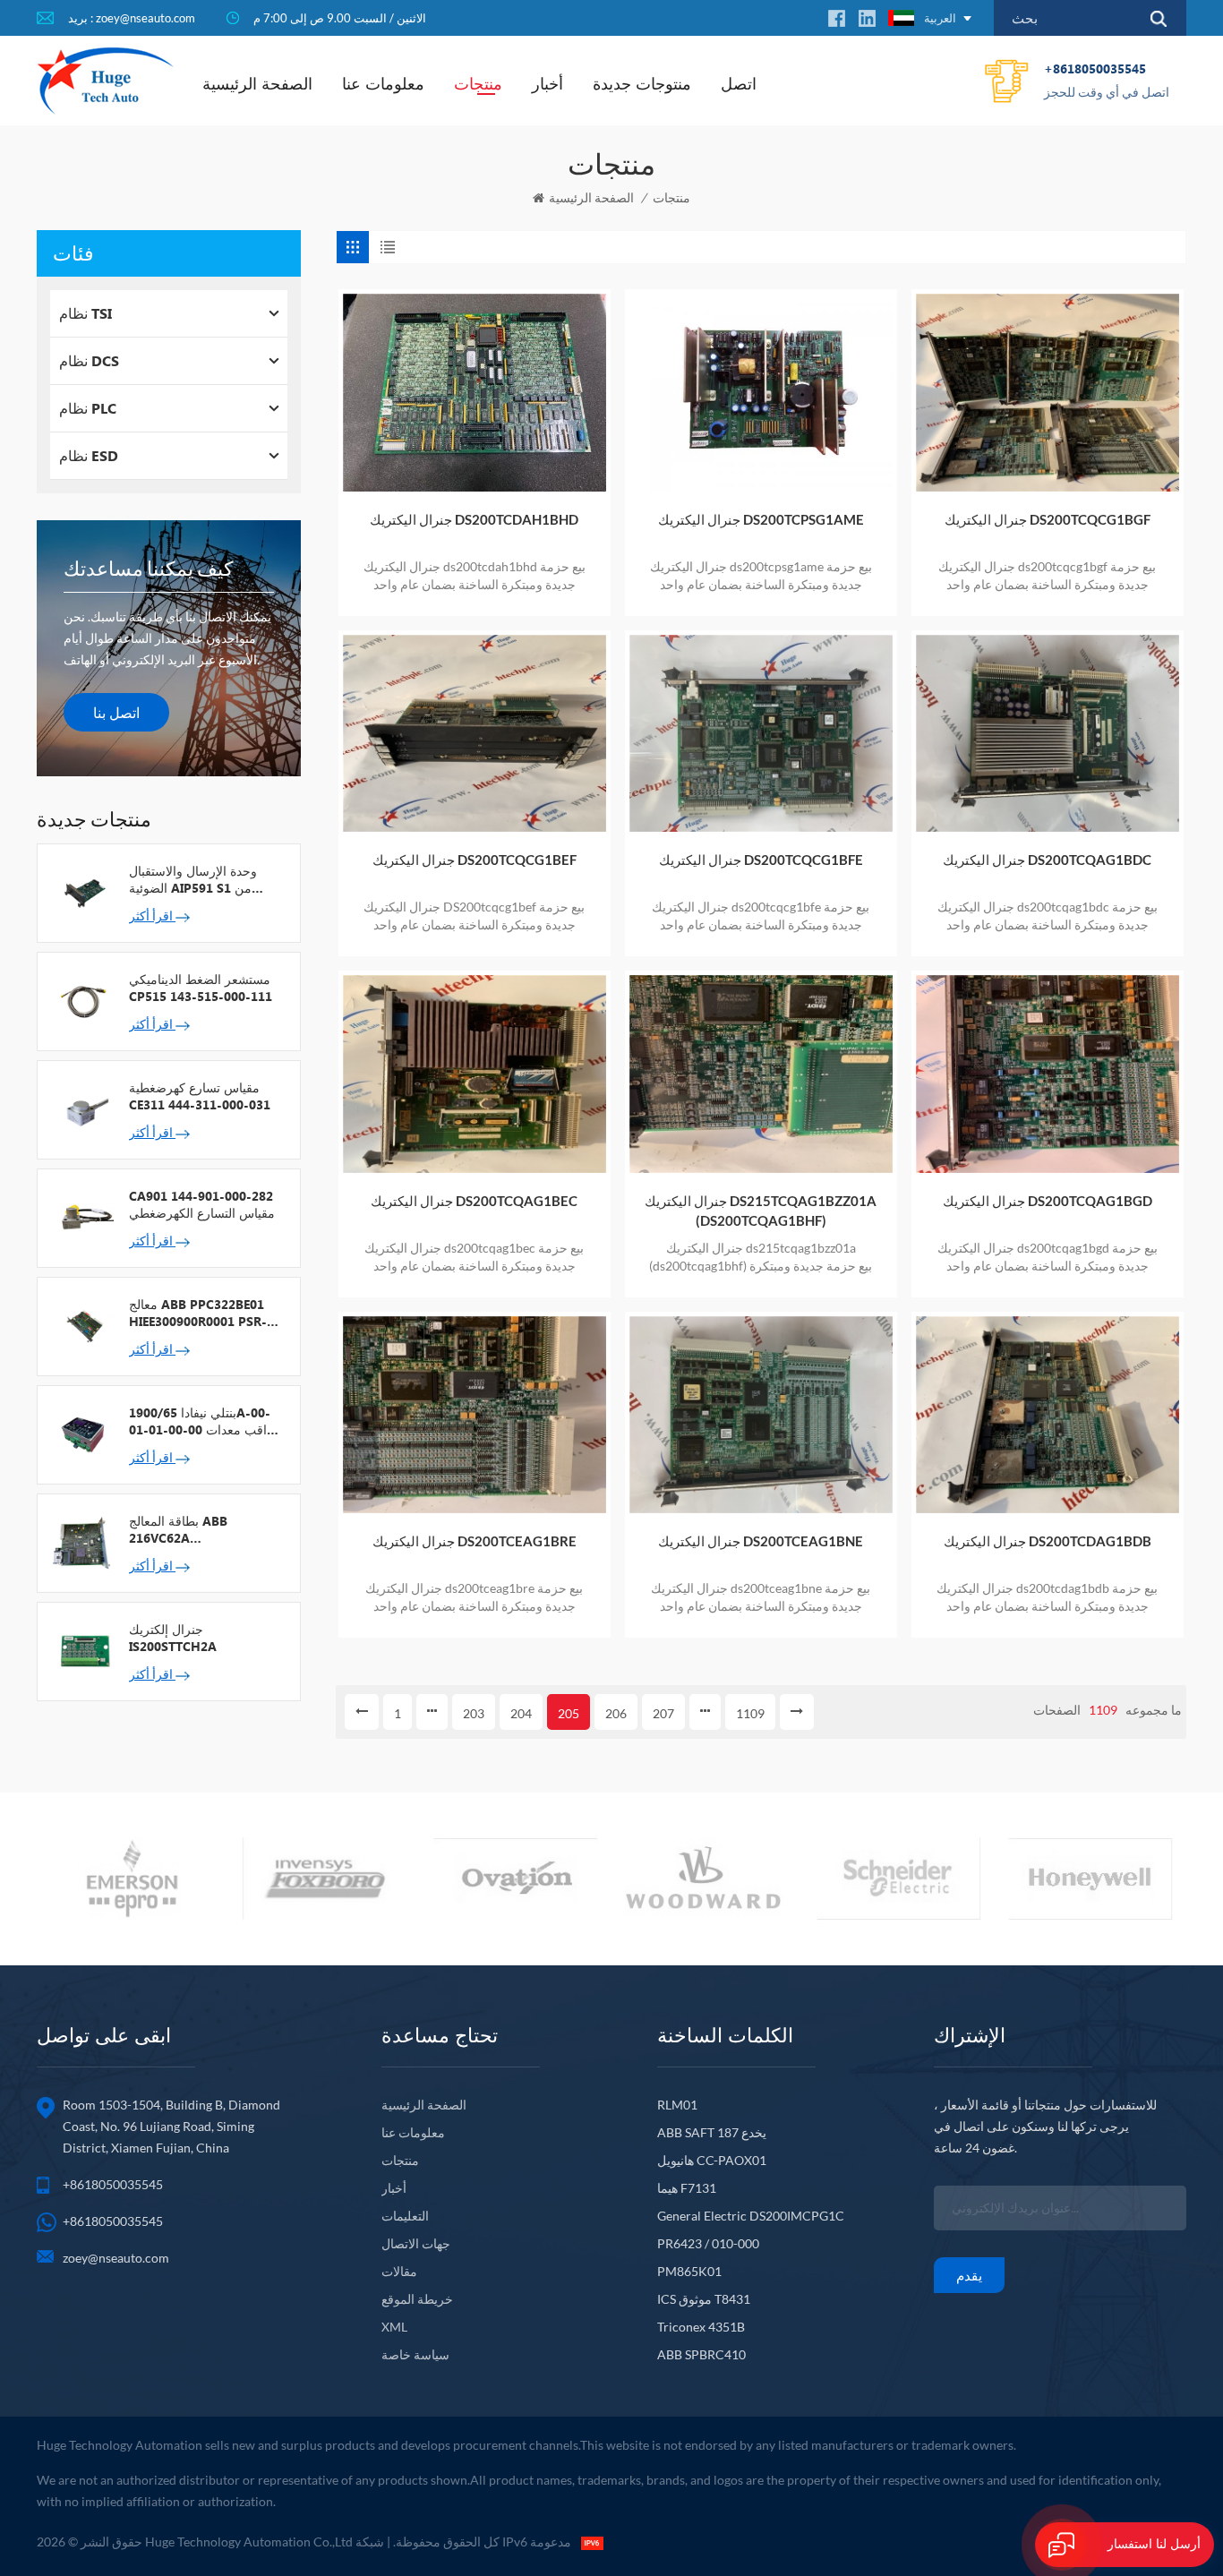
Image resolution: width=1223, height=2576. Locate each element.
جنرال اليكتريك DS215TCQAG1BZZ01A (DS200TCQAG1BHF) (761, 1211)
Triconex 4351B (701, 2327)
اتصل (739, 83)
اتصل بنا (116, 712)
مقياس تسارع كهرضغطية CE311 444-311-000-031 (200, 1096)
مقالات (399, 2271)
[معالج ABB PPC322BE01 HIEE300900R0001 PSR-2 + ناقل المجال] (83, 1325)
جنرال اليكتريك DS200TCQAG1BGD (1048, 1201)
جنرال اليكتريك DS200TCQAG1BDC (1047, 860)
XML (394, 2327)
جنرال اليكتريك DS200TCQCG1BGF (1048, 519)
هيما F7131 (687, 2188)
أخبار (547, 83)
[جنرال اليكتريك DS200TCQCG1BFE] (761, 734)
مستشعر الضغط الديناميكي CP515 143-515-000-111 (201, 988)
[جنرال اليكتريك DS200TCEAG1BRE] (475, 1415)
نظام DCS (89, 360)
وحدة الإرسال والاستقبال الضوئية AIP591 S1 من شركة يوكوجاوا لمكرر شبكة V (202, 879)
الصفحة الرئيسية (257, 83)
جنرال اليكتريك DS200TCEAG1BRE (475, 1541)
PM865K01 (689, 2271)
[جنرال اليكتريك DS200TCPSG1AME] (761, 393)
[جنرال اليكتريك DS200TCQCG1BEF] (475, 734)
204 (521, 1713)
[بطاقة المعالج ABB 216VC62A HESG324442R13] (83, 1542)
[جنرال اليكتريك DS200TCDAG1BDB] (1048, 1415)
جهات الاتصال (416, 2243)
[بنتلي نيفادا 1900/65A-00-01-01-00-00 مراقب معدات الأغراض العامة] (83, 1433)
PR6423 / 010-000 (708, 2243)
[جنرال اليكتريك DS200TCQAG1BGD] (1048, 1074)
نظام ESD (89, 455)
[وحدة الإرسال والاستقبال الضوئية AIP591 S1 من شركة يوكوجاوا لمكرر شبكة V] (83, 892)
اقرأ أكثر (152, 916)
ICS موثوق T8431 (704, 2299)
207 (663, 1713)
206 (616, 1713)
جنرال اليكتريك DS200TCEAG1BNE (761, 1541)
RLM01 (677, 2105)
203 (474, 1713)
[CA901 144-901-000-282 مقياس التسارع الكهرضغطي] (83, 1217)
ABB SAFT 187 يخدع (712, 2132)
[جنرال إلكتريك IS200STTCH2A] (83, 1650)
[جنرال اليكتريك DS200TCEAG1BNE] (761, 1415)
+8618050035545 (1107, 80)
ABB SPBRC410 (701, 2354)
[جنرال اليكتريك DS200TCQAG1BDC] (1048, 734)
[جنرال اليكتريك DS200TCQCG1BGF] (1048, 393)
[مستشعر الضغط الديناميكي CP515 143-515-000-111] (83, 1000)
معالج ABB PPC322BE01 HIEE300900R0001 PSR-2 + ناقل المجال (201, 1313)
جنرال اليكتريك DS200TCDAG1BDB (1048, 1541)
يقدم (969, 2275)
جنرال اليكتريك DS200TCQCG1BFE (761, 860)
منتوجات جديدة (642, 83)
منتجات (478, 83)
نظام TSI (86, 313)
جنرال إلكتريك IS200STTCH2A (173, 1638)
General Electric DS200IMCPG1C (751, 2216)
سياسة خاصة (415, 2354)
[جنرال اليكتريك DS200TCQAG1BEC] (475, 1074)
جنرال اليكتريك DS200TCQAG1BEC (474, 1201)
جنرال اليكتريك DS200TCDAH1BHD (474, 519)
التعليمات (405, 2216)
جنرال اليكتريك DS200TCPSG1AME (761, 519)
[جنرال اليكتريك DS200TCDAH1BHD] (475, 393)
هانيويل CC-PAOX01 (712, 2160)
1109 (750, 1713)
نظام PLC (88, 408)
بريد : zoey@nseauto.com (132, 18)
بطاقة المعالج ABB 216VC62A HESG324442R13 (178, 1529)
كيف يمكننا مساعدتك (148, 568)
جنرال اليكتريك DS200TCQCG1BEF (475, 860)
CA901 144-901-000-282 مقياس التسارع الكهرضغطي (202, 1204)
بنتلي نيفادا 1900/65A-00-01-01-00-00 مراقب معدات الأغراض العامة (205, 1421)
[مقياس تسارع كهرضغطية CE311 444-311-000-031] (83, 1108)
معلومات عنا (383, 83)
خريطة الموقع (417, 2299)
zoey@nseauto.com (116, 2258)
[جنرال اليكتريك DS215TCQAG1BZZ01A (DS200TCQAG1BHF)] (761, 1074)
